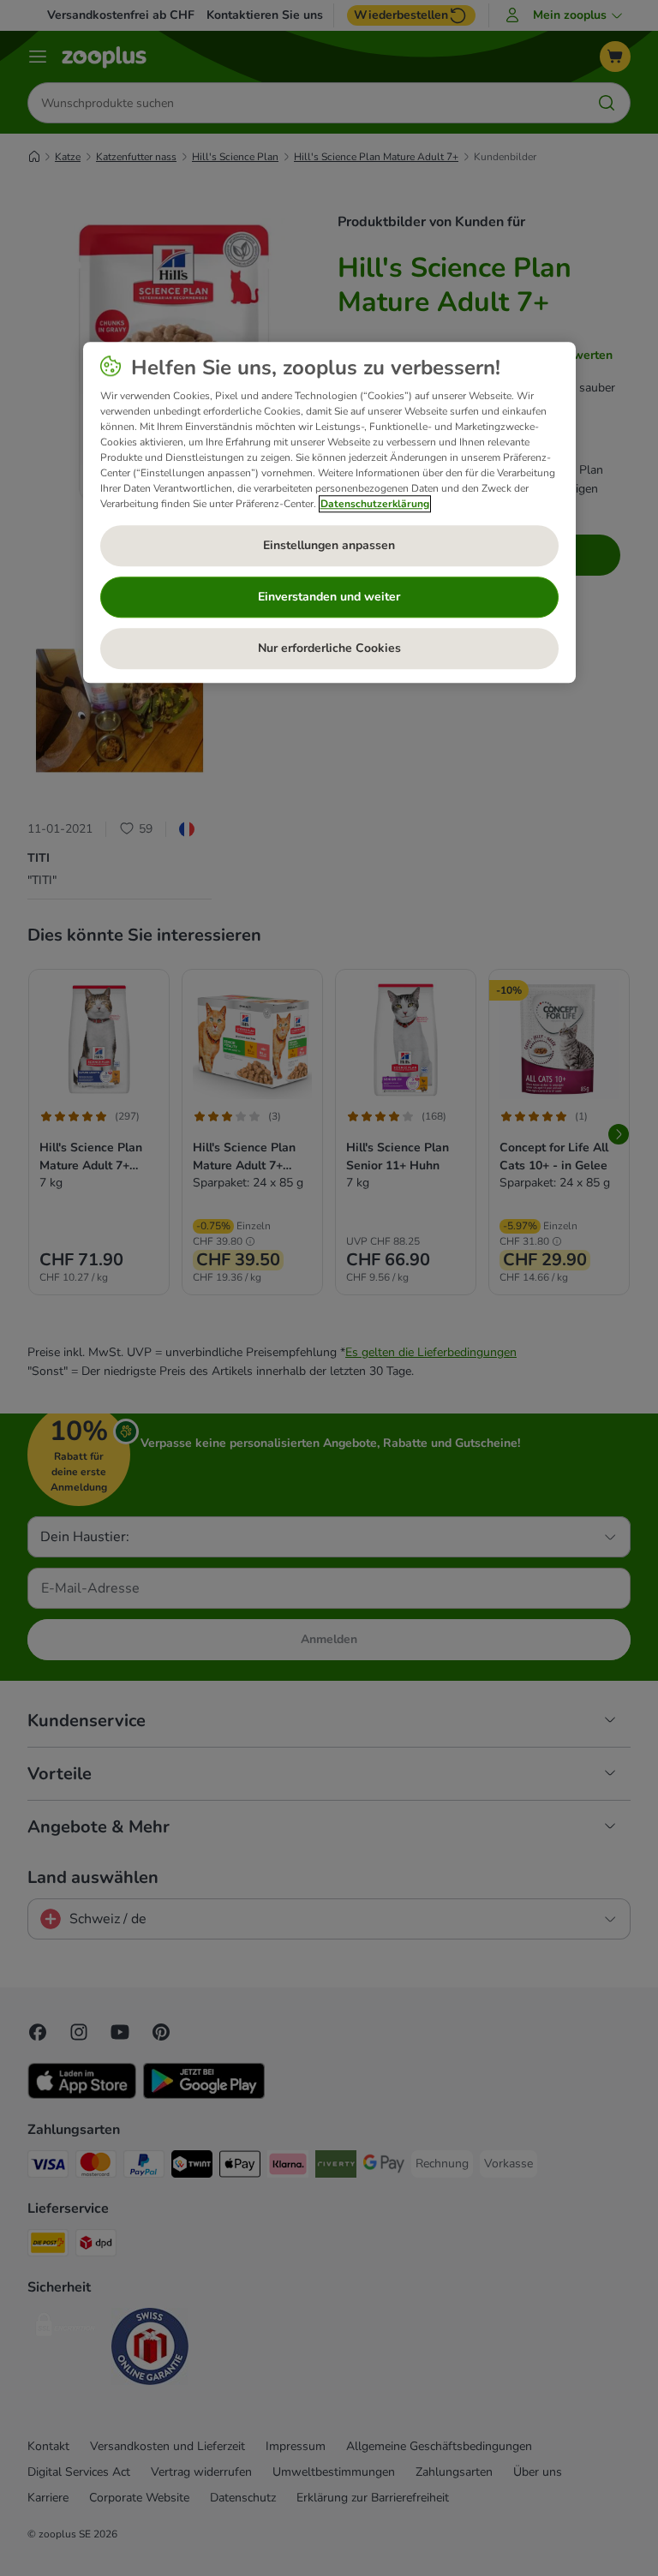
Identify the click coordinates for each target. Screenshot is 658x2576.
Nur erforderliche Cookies (329, 648)
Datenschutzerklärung (375, 504)
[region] (329, 512)
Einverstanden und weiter (329, 597)
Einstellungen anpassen (329, 545)
